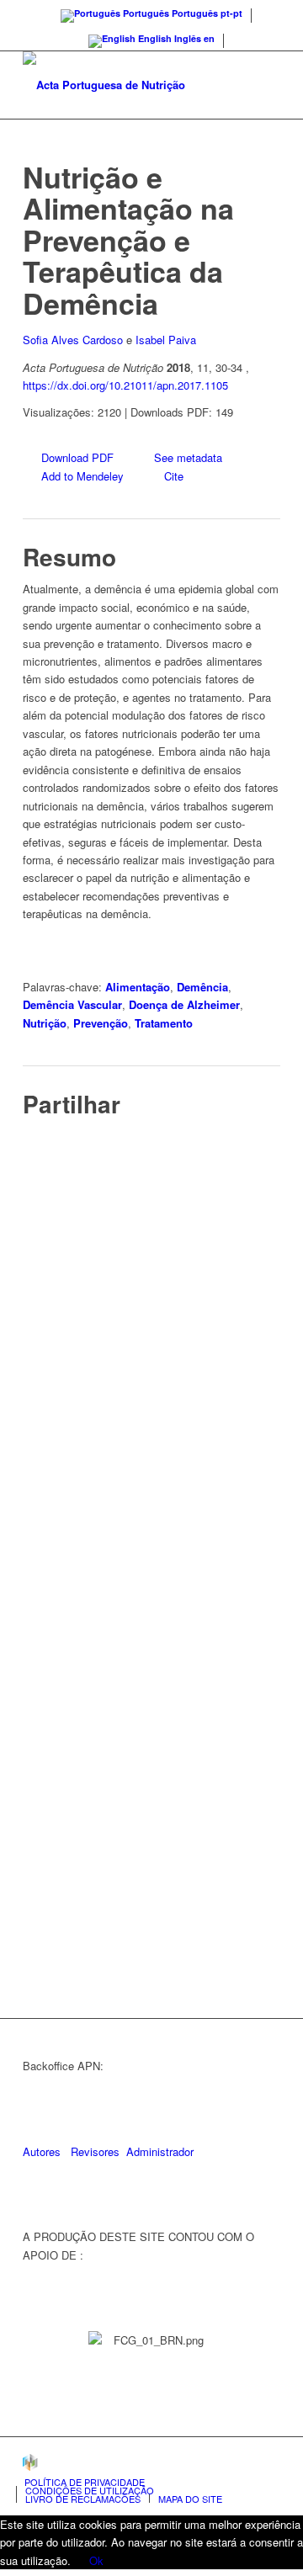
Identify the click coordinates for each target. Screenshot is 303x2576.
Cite (174, 476)
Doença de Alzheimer (184, 1004)
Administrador (160, 2151)
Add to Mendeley (82, 476)
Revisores (93, 2151)
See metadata (188, 457)
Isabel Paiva (166, 340)
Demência (202, 987)
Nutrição (45, 1023)
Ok (96, 2560)
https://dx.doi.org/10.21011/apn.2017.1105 (125, 385)
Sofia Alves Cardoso (73, 340)
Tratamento (164, 1023)
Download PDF (77, 457)
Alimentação (138, 987)
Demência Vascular (72, 1004)
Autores (42, 2151)
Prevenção (101, 1023)
